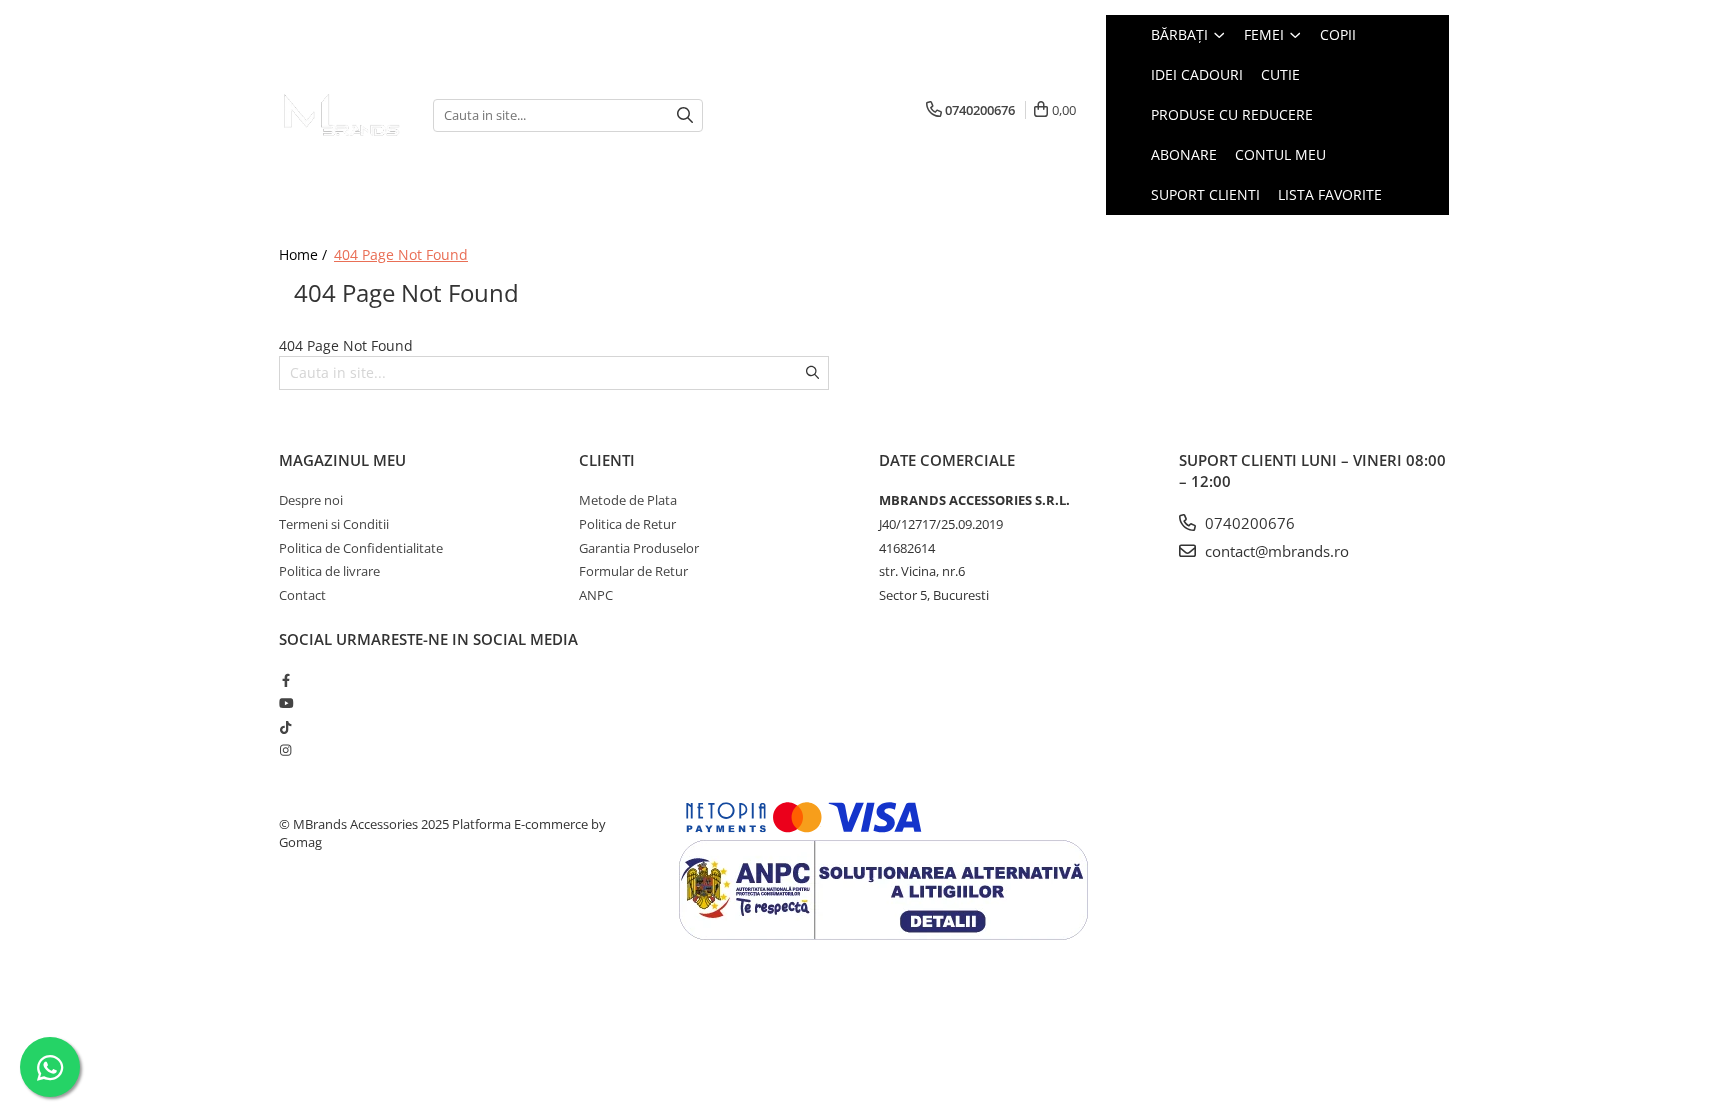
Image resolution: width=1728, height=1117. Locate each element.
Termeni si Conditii (334, 524)
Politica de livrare (329, 571)
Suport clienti (1205, 194)
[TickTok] (285, 727)
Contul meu (1280, 154)
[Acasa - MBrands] (341, 114)
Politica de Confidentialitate (361, 548)
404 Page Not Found (401, 254)
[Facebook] (285, 680)
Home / (305, 254)
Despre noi (311, 500)
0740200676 (1248, 523)
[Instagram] (285, 750)
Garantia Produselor (639, 548)
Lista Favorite (1330, 194)
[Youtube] (285, 703)
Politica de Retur (627, 524)
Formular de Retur (633, 571)
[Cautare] (685, 115)
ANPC (596, 595)
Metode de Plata (628, 500)
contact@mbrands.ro (1275, 551)
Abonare (1184, 154)
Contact (302, 595)
